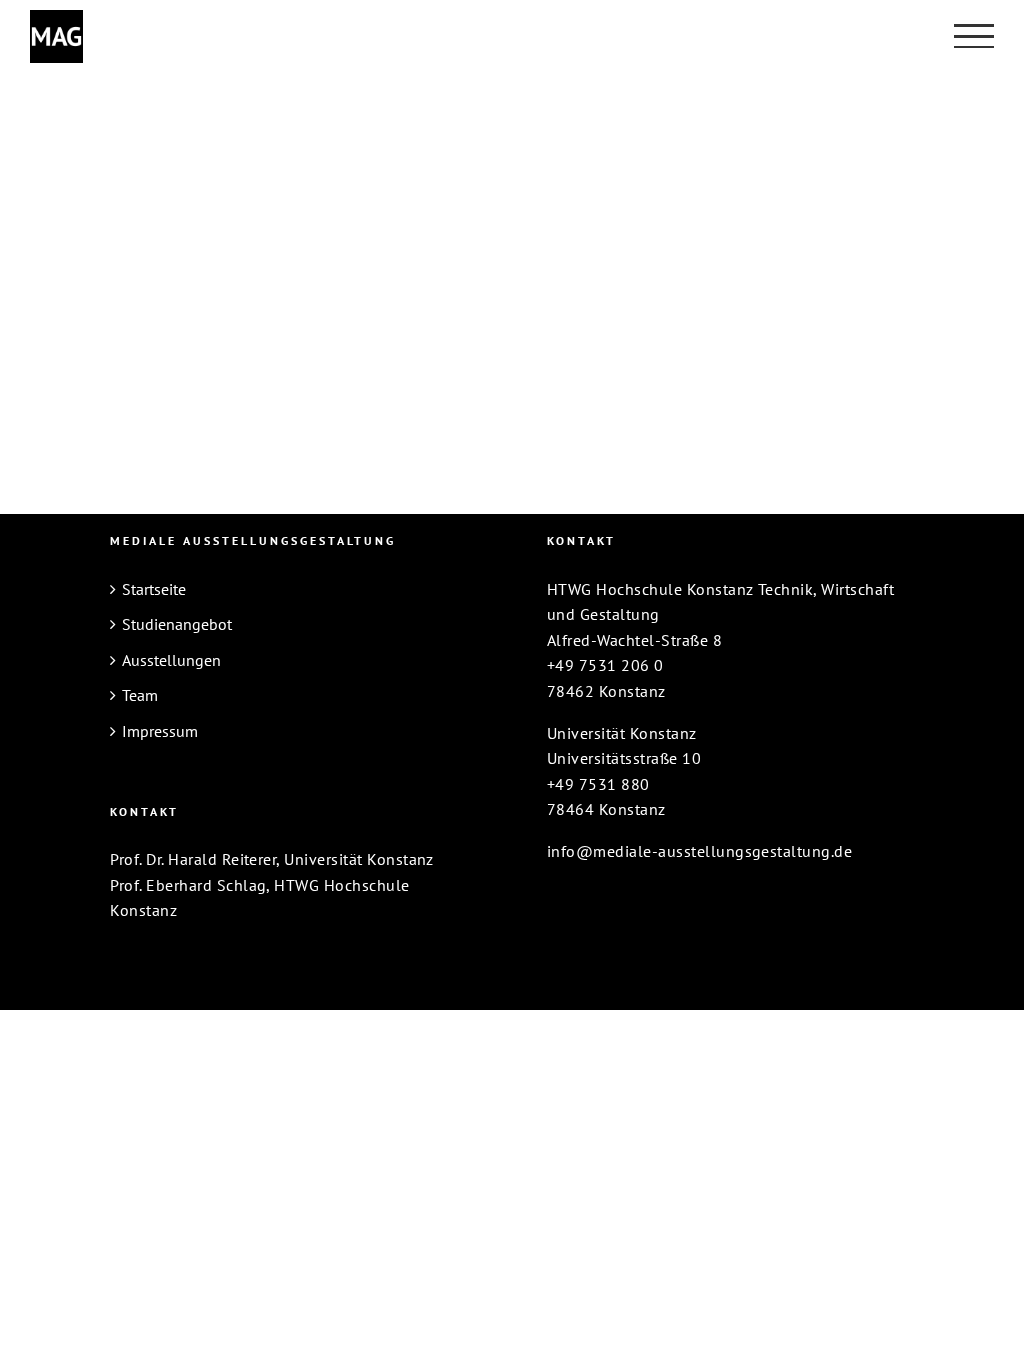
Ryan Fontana (201, 277)
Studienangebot (177, 624)
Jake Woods (606, 112)
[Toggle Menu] (974, 36)
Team (140, 695)
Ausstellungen (171, 660)
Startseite (154, 589)
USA (137, 145)
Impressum (160, 731)
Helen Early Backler (234, 112)
